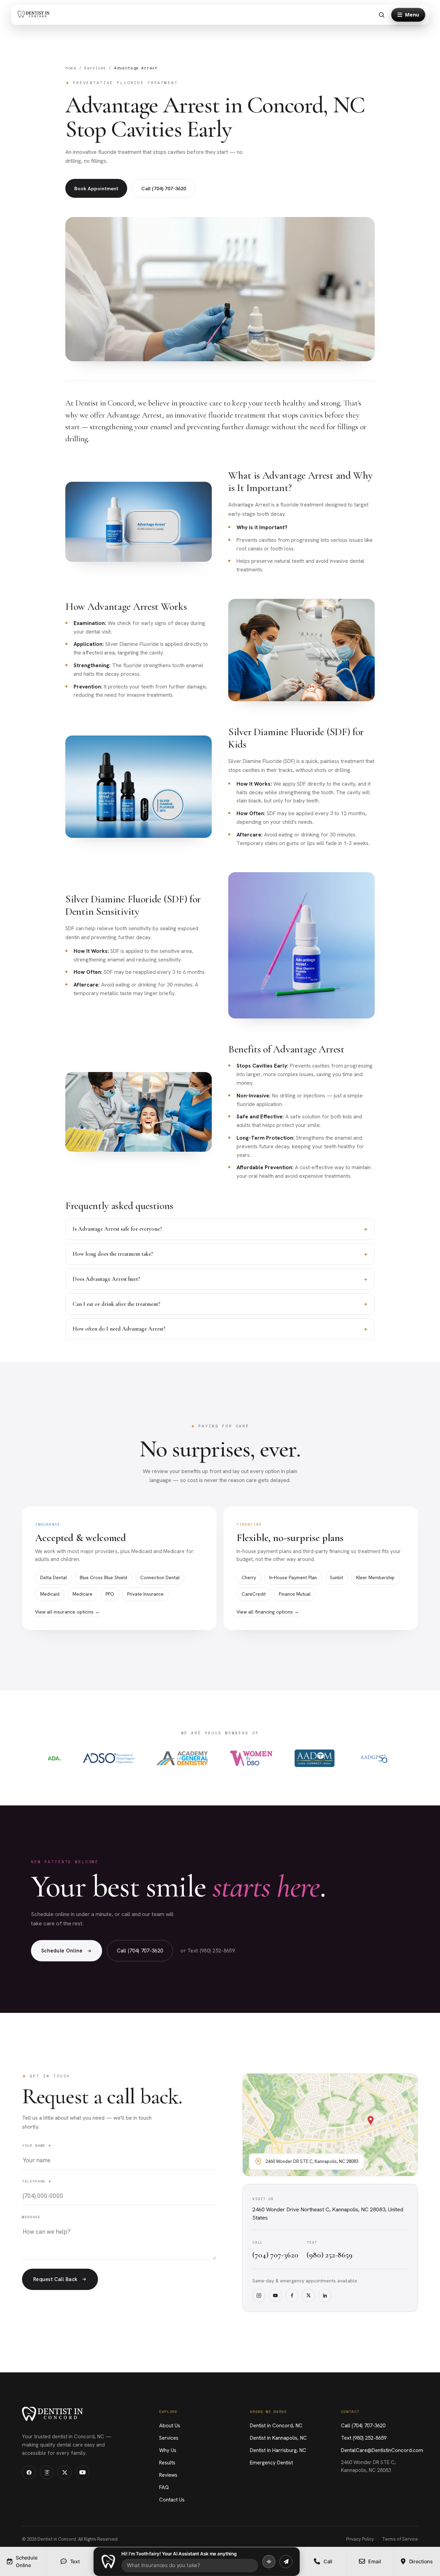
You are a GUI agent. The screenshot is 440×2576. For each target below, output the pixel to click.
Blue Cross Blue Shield (103, 1577)
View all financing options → (268, 1612)
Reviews (168, 2475)
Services (95, 68)
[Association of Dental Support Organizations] (109, 1758)
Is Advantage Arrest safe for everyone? (220, 1229)
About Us (170, 2426)
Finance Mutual (295, 1594)
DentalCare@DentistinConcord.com (382, 2450)
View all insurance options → (67, 1612)
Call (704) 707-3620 (164, 188)
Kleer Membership (375, 1577)
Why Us (168, 2450)
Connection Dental (160, 1577)
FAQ (164, 2487)
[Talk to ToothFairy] (269, 2562)
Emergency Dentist (271, 2463)
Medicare (82, 1594)
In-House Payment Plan (293, 1577)
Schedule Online (62, 1951)
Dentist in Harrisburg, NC (278, 2450)
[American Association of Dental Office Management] (315, 1758)
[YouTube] (275, 2295)
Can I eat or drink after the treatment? (220, 1304)
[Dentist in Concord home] (35, 15)
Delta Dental (53, 1577)
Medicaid (50, 1594)
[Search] (382, 15)
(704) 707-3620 (275, 2255)
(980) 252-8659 (329, 2255)
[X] (308, 2295)
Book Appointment (96, 188)
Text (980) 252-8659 (364, 2438)
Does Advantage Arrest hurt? (220, 1279)
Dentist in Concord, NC (276, 2426)
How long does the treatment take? (220, 1254)
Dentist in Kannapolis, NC (278, 2438)
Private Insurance (145, 1594)
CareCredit (254, 1594)
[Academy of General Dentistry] (182, 1758)
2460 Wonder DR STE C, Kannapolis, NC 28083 (368, 2466)
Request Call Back (56, 2279)
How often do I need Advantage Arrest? (220, 1329)
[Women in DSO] (251, 1758)
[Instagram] (259, 2295)
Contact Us (172, 2500)
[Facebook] (292, 2295)
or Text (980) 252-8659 (208, 1951)
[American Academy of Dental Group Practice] (374, 1758)
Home (71, 68)
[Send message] (286, 2562)
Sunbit (337, 1577)
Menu (412, 15)
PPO (110, 1594)
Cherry (249, 1577)
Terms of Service (400, 2539)
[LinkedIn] (325, 2295)
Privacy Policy (360, 2539)
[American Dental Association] (54, 1758)
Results (167, 2463)
